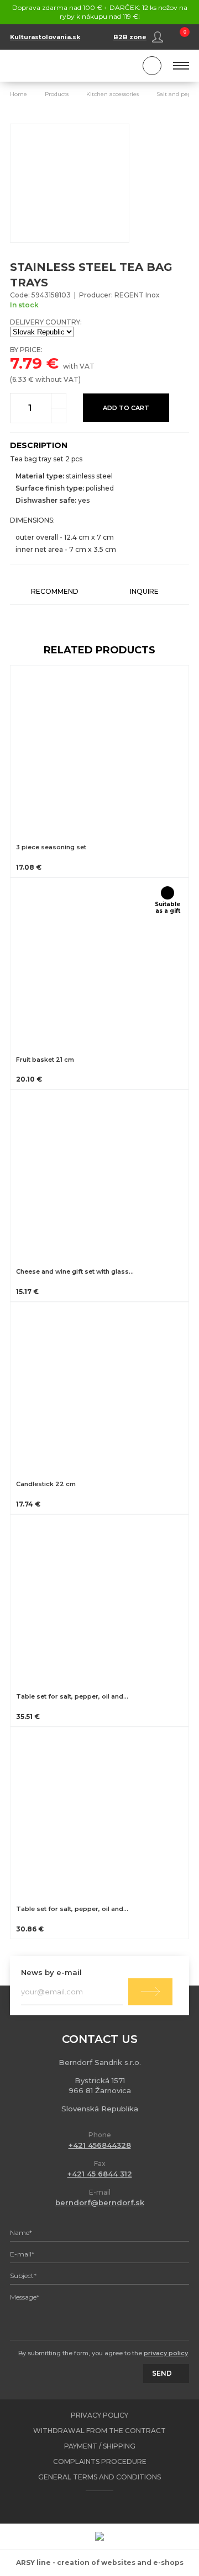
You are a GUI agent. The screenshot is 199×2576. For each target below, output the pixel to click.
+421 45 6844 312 (100, 2174)
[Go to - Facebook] (90, 2507)
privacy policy (166, 2353)
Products (57, 94)
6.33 (19, 379)
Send (150, 1991)
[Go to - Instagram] (109, 2507)
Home (19, 94)
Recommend (55, 591)
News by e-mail (51, 1972)
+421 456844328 (100, 2145)
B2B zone (130, 37)
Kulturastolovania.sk (45, 37)
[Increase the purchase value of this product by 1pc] (59, 401)
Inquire (144, 591)
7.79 (26, 363)
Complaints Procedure (100, 2461)
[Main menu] (181, 66)
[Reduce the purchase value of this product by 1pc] (59, 416)
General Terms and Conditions (99, 2477)
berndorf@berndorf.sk (100, 2202)
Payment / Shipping (100, 2446)
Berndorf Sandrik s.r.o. (60, 66)
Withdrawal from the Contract (99, 2431)
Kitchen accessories (112, 94)
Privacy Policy (99, 2415)
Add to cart (126, 408)
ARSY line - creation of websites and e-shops (100, 2562)
